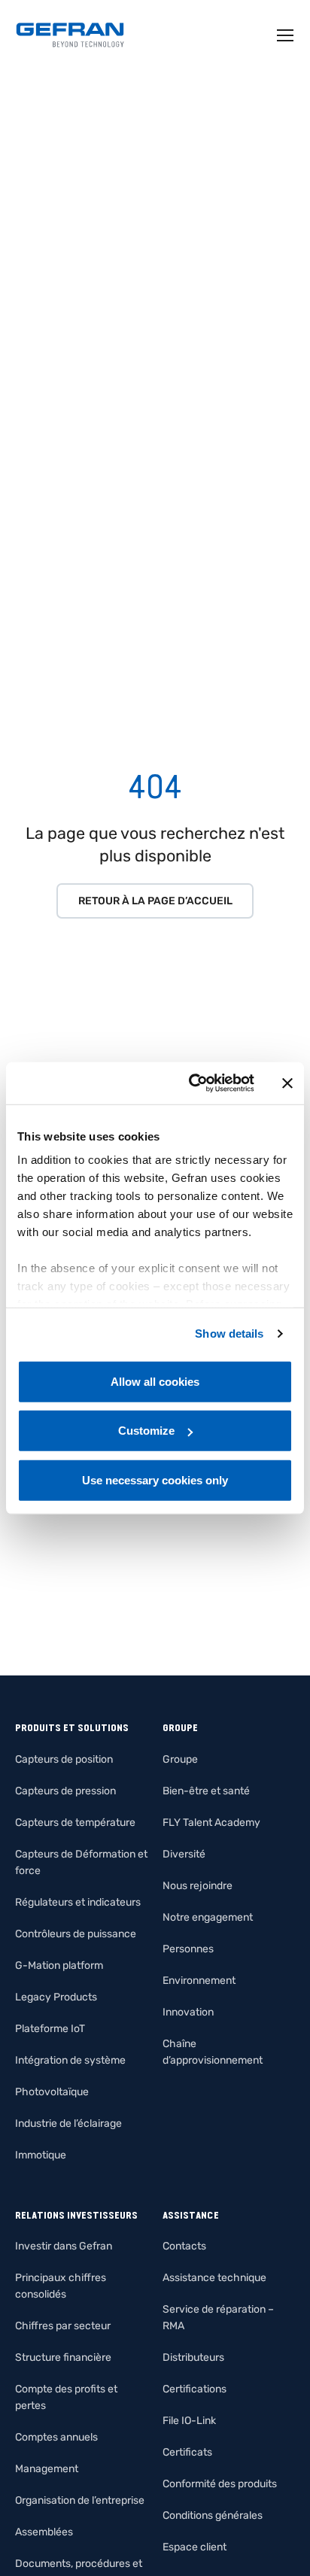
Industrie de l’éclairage (68, 2123)
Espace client (195, 2547)
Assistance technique (214, 2278)
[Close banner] (287, 1083)
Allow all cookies (155, 1381)
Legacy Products (56, 1997)
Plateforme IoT (50, 2029)
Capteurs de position (64, 1759)
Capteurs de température (75, 1823)
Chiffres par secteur (63, 2326)
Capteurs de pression (65, 1791)
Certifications (195, 2389)
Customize (146, 1431)
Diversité (184, 1854)
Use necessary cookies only (155, 1479)
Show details (229, 1334)
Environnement (199, 1981)
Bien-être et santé (206, 1791)
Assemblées (44, 2532)
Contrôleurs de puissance (76, 1934)
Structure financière (63, 2357)
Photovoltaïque (52, 2092)
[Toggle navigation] (286, 35)
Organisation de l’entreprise (80, 2500)
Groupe (180, 1759)
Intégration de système (70, 2060)
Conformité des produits (220, 2484)
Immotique (41, 2155)
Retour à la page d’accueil (155, 901)
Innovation (188, 2012)
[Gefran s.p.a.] (70, 35)
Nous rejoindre (198, 1886)
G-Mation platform (59, 1965)
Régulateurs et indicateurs (78, 1902)
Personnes (188, 1949)
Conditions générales (213, 2515)
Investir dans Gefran (64, 2246)
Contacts (184, 2246)
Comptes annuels (56, 2437)
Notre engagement (208, 1917)
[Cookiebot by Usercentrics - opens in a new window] (192, 1083)
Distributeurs (193, 2357)
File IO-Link (189, 2421)
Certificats (187, 2452)
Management (47, 2469)
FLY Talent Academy (211, 1823)
